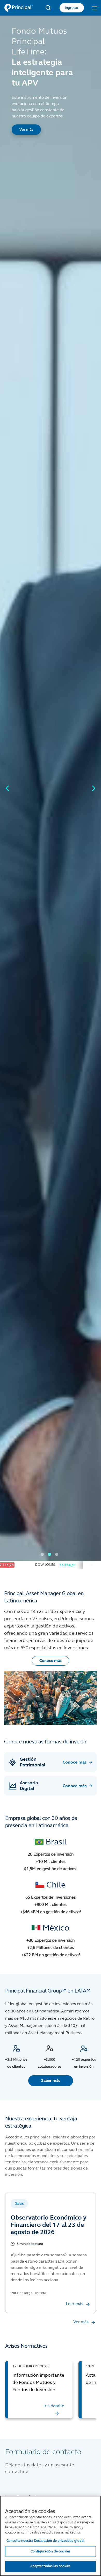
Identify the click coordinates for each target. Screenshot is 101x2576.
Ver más (26, 129)
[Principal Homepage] (18, 8)
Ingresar (72, 8)
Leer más (74, 2304)
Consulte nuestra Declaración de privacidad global (45, 2541)
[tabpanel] (51, 788)
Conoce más (51, 1661)
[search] (48, 8)
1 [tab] (42, 1554)
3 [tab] (57, 1554)
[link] (39, 2390)
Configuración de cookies (51, 2551)
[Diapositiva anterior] (7, 788)
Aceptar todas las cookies (50, 2566)
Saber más (51, 2081)
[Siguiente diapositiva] (94, 788)
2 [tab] (49, 1554)
